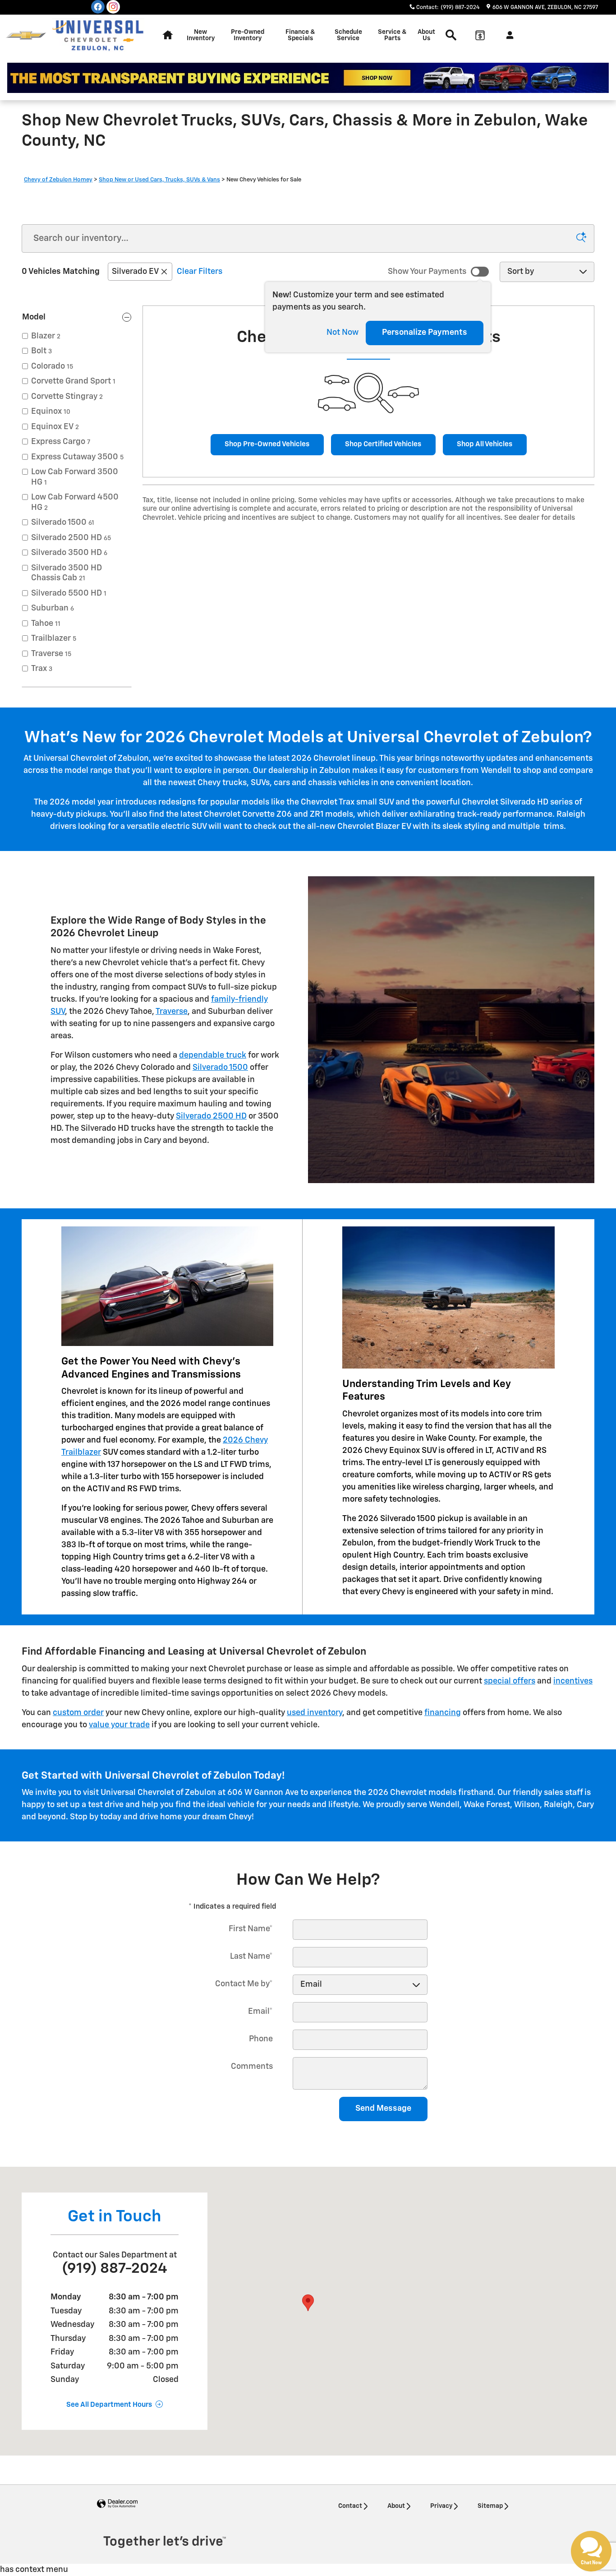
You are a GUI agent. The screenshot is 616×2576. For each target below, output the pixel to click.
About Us (426, 35)
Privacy (441, 2506)
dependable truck (213, 1055)
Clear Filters (200, 272)
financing (443, 1713)
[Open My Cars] (508, 35)
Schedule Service (348, 35)
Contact (350, 2506)
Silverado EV (135, 272)
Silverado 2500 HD (211, 1116)
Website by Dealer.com (117, 2504)
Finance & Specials (300, 35)
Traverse (172, 1012)
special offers (510, 1681)
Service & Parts (392, 35)
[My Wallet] (480, 35)
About (396, 2506)
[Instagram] (113, 7)
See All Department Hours (109, 2405)
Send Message (383, 2109)
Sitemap (490, 2506)
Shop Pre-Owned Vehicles (267, 444)
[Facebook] (98, 7)
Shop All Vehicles (485, 444)
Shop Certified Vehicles (383, 444)
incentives (573, 1681)
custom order (78, 1713)
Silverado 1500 (220, 1068)
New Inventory (201, 35)
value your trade (119, 1725)
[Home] (26, 35)
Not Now (342, 333)
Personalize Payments (425, 333)
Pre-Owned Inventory (248, 35)
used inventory (315, 1713)
